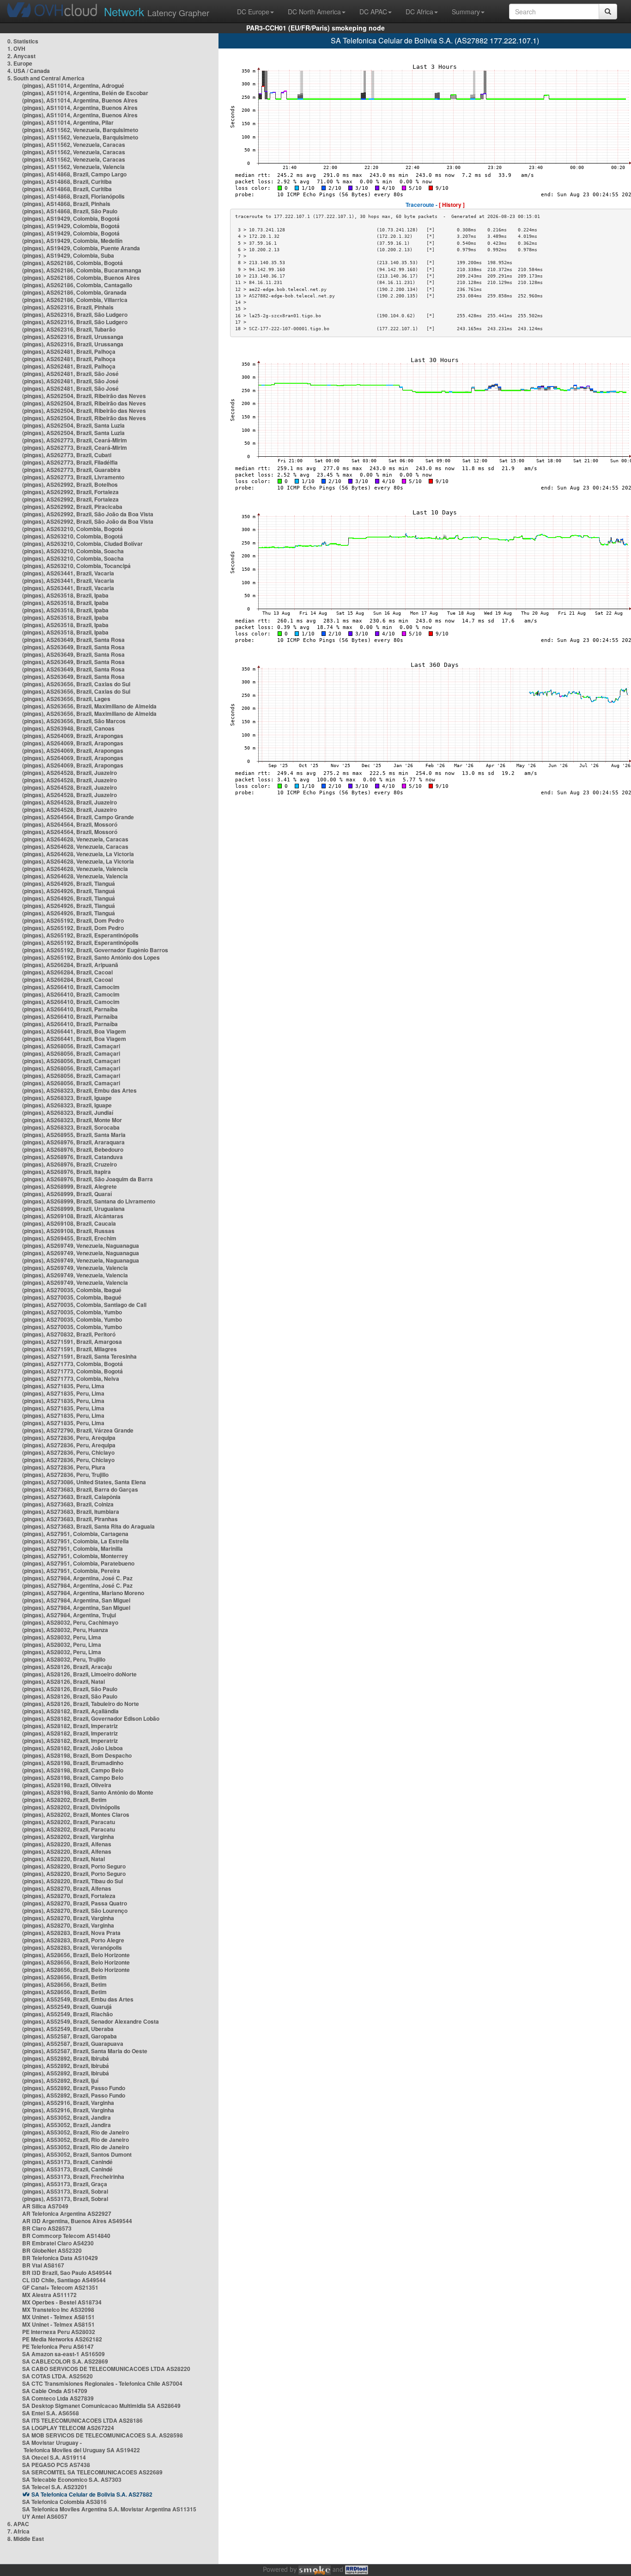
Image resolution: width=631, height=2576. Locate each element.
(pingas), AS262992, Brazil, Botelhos (70, 484)
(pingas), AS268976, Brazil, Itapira (67, 1172)
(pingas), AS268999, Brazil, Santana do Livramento (89, 1201)
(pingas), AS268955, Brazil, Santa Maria (74, 1135)
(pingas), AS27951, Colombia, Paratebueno (78, 1563)
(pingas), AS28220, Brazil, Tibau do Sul (73, 1881)
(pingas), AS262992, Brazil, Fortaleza (70, 492)
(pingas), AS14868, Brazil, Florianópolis (73, 196)
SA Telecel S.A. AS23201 (55, 2487)
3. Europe (20, 63)
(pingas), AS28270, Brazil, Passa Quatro (75, 1903)
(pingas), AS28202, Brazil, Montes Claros (76, 1814)
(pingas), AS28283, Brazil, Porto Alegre (73, 1940)
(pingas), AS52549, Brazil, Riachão (67, 2014)
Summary (466, 12)
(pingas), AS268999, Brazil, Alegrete (70, 1186)
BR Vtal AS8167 (43, 2265)
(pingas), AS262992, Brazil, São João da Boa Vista (88, 514)
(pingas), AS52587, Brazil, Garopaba (70, 2036)
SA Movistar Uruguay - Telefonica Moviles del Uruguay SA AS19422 (81, 2446)
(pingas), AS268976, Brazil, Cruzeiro (70, 1164)
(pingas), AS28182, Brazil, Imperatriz (70, 1726)
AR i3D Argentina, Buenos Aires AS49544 (77, 2221)
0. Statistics (23, 41)
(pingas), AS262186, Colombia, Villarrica (75, 300)
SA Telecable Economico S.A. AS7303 (72, 2479)
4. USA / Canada (29, 71)
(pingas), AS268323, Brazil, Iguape (67, 1098)
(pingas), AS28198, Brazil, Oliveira (67, 1785)
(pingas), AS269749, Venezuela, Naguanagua (81, 1246)
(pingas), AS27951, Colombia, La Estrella (76, 1541)
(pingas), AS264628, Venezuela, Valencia (75, 869)
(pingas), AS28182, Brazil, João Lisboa (73, 1748)
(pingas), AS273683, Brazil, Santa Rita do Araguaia (88, 1526)
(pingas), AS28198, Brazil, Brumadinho (73, 1763)
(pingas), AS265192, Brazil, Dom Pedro (73, 920)
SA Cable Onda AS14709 (55, 2391)
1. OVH (16, 48)
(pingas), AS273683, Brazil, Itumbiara (71, 1512)
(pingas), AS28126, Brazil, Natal (64, 1681)
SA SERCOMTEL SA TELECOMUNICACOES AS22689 (92, 2472)
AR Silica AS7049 (45, 2206)
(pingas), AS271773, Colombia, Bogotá (73, 1364)
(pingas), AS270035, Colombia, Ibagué (72, 1290)
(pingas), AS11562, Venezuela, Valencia (73, 167)
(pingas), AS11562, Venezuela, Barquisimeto (80, 130)
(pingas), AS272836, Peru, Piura (64, 1467)
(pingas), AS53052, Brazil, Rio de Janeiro (76, 2132)
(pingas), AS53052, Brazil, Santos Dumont (77, 2154)
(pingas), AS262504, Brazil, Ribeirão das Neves (84, 396)
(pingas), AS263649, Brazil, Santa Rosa (73, 640)
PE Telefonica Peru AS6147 (58, 2346)
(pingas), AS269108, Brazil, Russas (68, 1231)
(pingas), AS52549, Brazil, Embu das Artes (78, 1999)
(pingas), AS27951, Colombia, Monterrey (75, 1556)
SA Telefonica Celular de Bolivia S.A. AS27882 (92, 2494)
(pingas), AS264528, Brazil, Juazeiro (70, 773)
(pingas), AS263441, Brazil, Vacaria (68, 573)
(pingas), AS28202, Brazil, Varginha (68, 1837)
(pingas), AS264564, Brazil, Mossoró (70, 824)
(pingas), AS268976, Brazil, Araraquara (73, 1142)
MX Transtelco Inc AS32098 (58, 2310)
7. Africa (18, 2531)
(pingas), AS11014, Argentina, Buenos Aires (80, 100)
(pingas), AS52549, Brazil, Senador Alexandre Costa (91, 2021)
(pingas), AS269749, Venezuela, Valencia (75, 1268)
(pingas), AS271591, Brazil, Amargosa (72, 1342)
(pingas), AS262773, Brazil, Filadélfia (70, 462)
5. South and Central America (46, 78)
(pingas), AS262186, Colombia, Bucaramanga (82, 270)
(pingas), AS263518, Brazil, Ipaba (65, 595)
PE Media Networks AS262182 (62, 2339)
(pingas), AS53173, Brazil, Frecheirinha (73, 2177)
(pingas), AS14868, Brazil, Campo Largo (74, 174)
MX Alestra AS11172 (49, 2295)
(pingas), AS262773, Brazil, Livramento (73, 477)
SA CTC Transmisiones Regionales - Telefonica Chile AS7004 (102, 2383)
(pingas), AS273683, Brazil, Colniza (68, 1504)
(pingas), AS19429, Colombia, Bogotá (71, 218)
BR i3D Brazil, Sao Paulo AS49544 (67, 2273)
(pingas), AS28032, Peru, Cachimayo (70, 1622)
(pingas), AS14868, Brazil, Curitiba (67, 181)
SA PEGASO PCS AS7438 (56, 2465)
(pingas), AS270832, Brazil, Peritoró (69, 1334)
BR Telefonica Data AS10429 (60, 2258)
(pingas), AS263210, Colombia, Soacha (73, 551)
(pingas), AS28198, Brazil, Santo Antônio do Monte (88, 1792)
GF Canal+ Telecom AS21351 (60, 2287)
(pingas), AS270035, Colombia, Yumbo (72, 1312)
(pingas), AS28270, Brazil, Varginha (68, 1918)
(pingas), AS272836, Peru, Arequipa (69, 1438)
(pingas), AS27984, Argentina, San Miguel (76, 1600)
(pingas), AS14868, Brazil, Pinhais (66, 204)
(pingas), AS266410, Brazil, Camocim (71, 987)
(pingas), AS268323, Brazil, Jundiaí (68, 1113)
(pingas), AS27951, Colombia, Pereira (71, 1571)
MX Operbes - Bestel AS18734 (62, 2302)
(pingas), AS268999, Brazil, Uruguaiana (73, 1209)
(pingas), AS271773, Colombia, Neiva (71, 1379)
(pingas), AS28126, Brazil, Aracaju (67, 1667)
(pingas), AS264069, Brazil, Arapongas (73, 736)
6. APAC (18, 2524)
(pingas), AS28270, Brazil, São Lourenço (75, 1911)
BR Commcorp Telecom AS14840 (66, 2236)
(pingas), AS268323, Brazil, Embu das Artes (79, 1090)
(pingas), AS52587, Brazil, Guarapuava (73, 2044)
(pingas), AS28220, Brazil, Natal (64, 1859)
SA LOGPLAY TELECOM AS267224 (68, 2428)
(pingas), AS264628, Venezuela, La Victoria (78, 854)
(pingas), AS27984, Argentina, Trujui (69, 1615)
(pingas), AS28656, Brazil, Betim (64, 1977)
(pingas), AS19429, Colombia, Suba (68, 255)
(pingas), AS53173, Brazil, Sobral (65, 2191)
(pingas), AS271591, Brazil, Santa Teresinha (79, 1356)
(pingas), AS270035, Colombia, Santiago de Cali (84, 1305)
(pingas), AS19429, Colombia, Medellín (72, 241)
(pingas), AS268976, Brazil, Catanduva (73, 1157)
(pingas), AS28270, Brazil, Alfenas (67, 1888)
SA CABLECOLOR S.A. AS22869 (65, 2361)
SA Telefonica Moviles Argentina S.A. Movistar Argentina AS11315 (109, 2509)
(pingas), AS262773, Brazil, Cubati (67, 455)
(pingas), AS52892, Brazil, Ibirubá (66, 2058)
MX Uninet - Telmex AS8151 (58, 2317)
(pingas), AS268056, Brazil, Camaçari (71, 1046)
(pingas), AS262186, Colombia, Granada (74, 292)
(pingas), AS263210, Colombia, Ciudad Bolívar (82, 544)
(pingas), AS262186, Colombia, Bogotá (73, 263)
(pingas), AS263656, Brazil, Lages (66, 699)
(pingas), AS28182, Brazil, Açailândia (70, 1711)
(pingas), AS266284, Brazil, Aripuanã (70, 965)
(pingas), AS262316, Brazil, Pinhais (68, 307)
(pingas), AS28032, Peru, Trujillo (64, 1659)
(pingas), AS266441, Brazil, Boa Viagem (74, 1031)
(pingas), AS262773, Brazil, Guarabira (71, 470)
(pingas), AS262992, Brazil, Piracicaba (72, 507)
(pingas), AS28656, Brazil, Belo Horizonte (76, 1955)
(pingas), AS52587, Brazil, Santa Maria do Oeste (85, 2051)
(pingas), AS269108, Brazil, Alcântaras (73, 1216)
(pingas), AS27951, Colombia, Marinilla (73, 1548)
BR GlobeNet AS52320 (52, 2250)
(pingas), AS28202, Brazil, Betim (64, 1800)
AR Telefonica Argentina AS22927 (67, 2213)
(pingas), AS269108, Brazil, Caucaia (69, 1223)
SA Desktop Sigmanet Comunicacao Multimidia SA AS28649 (101, 2406)
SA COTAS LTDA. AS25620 (58, 2376)
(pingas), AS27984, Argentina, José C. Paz (77, 1578)
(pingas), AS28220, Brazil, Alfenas (67, 1844)
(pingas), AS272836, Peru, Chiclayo (68, 1452)
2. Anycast (21, 56)
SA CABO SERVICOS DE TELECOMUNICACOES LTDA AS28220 (106, 2369)
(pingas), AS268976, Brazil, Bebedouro (73, 1149)
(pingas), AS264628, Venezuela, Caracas (75, 839)
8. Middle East (26, 2539)
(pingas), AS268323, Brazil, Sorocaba (71, 1127)
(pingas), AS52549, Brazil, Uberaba (68, 2029)
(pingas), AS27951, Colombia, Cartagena (75, 1534)
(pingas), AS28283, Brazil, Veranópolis (72, 1947)
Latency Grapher (157, 11)
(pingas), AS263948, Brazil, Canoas (68, 728)
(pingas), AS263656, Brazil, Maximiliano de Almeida (89, 706)
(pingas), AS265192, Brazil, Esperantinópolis (80, 935)
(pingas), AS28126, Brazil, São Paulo (70, 1689)
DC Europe (253, 12)
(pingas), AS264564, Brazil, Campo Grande (78, 817)
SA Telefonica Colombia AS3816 (64, 2502)
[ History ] (452, 205)
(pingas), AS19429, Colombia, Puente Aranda (81, 248)
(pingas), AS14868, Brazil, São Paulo (70, 211)
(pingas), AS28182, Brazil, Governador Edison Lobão (91, 1718)
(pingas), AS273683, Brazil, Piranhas (70, 1519)
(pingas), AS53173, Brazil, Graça (65, 2184)
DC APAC (373, 12)
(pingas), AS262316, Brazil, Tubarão (69, 329)
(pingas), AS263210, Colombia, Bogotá (73, 529)
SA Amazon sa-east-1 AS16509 (64, 2354)
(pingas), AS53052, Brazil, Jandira (67, 2117)
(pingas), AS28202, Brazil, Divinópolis (71, 1807)
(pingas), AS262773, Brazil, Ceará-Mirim (75, 440)
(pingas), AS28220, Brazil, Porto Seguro (74, 1866)
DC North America (314, 12)
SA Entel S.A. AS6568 (51, 2413)
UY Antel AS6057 (45, 2516)
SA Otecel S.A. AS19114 (54, 2457)
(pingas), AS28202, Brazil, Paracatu (69, 1822)
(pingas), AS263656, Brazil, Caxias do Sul (76, 684)
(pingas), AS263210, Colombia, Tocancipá (76, 566)
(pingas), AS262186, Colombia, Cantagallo (77, 285)
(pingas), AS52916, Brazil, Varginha (68, 2103)
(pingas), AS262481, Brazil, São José (70, 374)
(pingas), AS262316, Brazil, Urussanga (73, 337)
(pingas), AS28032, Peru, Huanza (65, 1630)
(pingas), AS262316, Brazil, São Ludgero (75, 314)
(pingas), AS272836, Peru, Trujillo (65, 1475)
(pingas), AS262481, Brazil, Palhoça (69, 351)
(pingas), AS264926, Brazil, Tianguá (69, 883)
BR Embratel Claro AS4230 (58, 2243)
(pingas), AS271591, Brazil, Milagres (70, 1349)
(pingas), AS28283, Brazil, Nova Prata (71, 1933)
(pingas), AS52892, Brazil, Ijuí (60, 2080)
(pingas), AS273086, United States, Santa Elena (84, 1482)
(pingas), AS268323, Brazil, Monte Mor (72, 1120)
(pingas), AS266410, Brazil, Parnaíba (70, 1009)
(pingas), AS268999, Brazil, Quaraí (67, 1194)
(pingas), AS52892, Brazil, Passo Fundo (74, 2088)
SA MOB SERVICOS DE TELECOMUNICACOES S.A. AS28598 (103, 2435)
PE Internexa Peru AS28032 (59, 2332)
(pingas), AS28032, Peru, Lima (62, 1637)
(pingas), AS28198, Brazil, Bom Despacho (77, 1755)
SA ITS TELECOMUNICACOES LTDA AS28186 (82, 2420)
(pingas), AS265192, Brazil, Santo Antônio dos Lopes (91, 957)
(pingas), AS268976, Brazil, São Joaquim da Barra (88, 1179)
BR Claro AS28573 (47, 2228)
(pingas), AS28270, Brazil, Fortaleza (69, 1896)
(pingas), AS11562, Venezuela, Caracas (74, 145)
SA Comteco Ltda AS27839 (58, 2398)
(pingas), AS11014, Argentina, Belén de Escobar (85, 93)
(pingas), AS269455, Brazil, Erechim (69, 1238)
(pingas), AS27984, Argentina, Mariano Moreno (83, 1593)
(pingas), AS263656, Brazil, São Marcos (74, 721)
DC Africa (419, 12)
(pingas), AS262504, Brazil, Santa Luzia (73, 425)
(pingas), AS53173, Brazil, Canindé (67, 2162)
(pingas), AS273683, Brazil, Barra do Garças (80, 1489)
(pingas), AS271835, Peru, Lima (63, 1386)
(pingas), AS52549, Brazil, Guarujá (67, 2007)
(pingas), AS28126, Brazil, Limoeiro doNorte (79, 1674)
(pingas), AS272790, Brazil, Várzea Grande (78, 1430)
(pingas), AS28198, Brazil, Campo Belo (73, 1770)
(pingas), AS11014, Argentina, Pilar (68, 122)
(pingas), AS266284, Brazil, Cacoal (67, 972)
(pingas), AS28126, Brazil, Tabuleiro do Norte (81, 1704)
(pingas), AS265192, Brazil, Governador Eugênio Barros (95, 950)
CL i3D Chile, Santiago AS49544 (64, 2280)
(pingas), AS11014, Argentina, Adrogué (73, 85)
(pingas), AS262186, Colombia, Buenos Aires (81, 278)
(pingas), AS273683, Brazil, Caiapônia (71, 1497)
